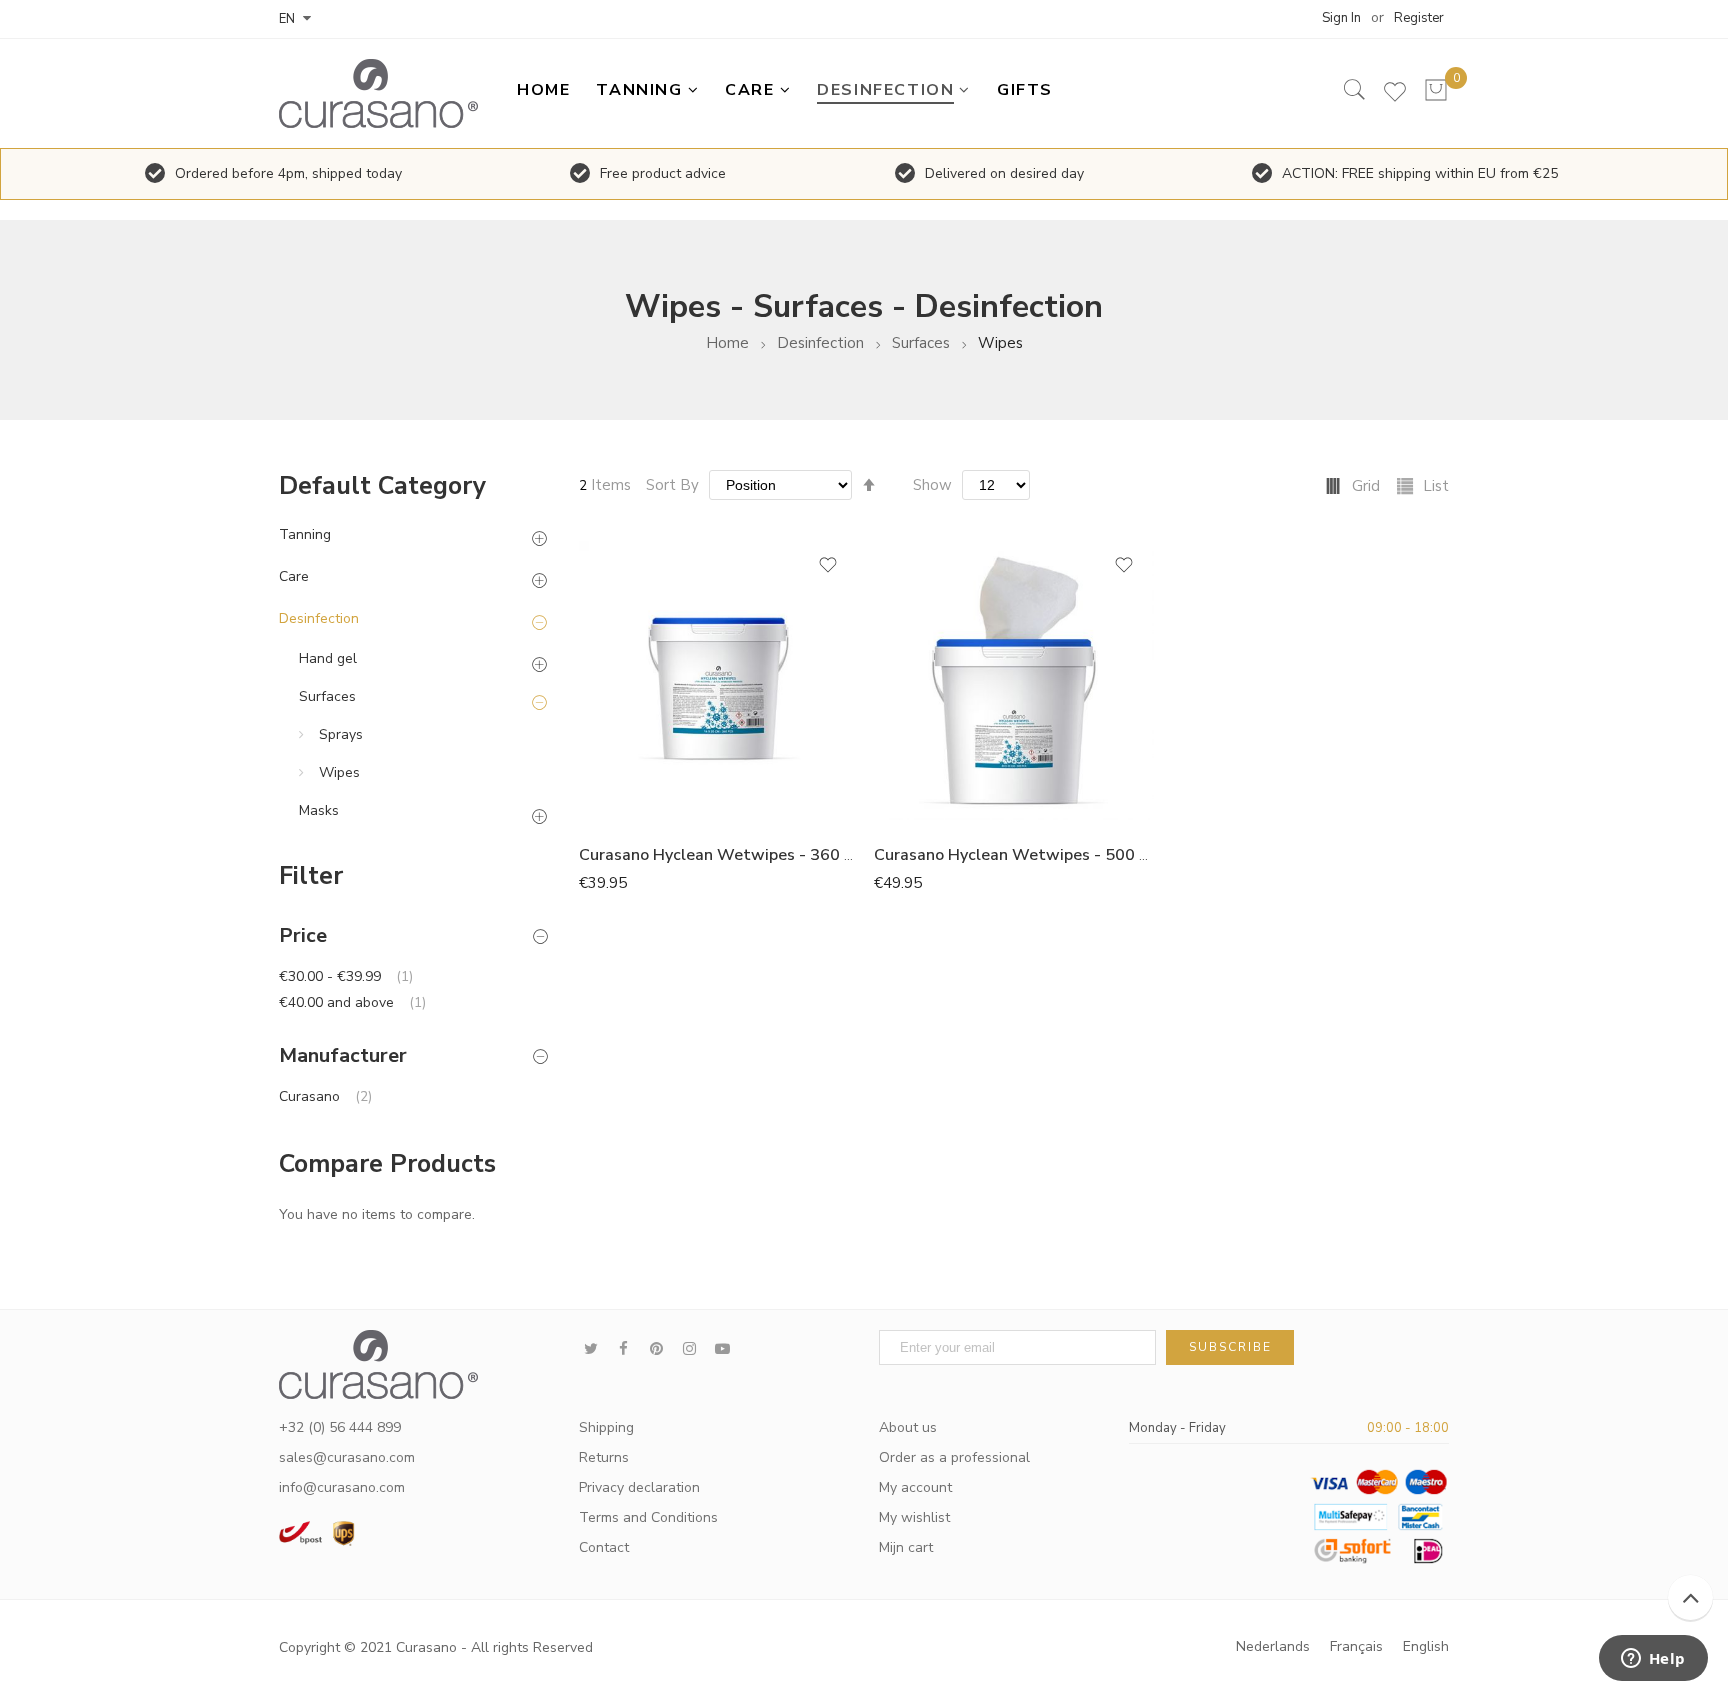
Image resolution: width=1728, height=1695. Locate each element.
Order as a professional (954, 1457)
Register (1419, 18)
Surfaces (921, 344)
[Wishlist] (1395, 96)
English (1426, 1646)
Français (1356, 1646)
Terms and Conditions (648, 1517)
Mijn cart (906, 1547)
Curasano (325, 1096)
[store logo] (384, 93)
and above (352, 1002)
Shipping (606, 1427)
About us (908, 1427)
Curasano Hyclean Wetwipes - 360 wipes (733, 855)
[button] (828, 571)
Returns (604, 1457)
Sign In (1341, 18)
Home (727, 344)
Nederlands (1273, 1646)
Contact (604, 1547)
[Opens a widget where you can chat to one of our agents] (1653, 1660)
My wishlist (914, 1517)
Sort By (672, 485)
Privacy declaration (639, 1487)
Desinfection (820, 344)
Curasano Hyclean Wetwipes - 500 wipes (1028, 855)
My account (915, 1487)
